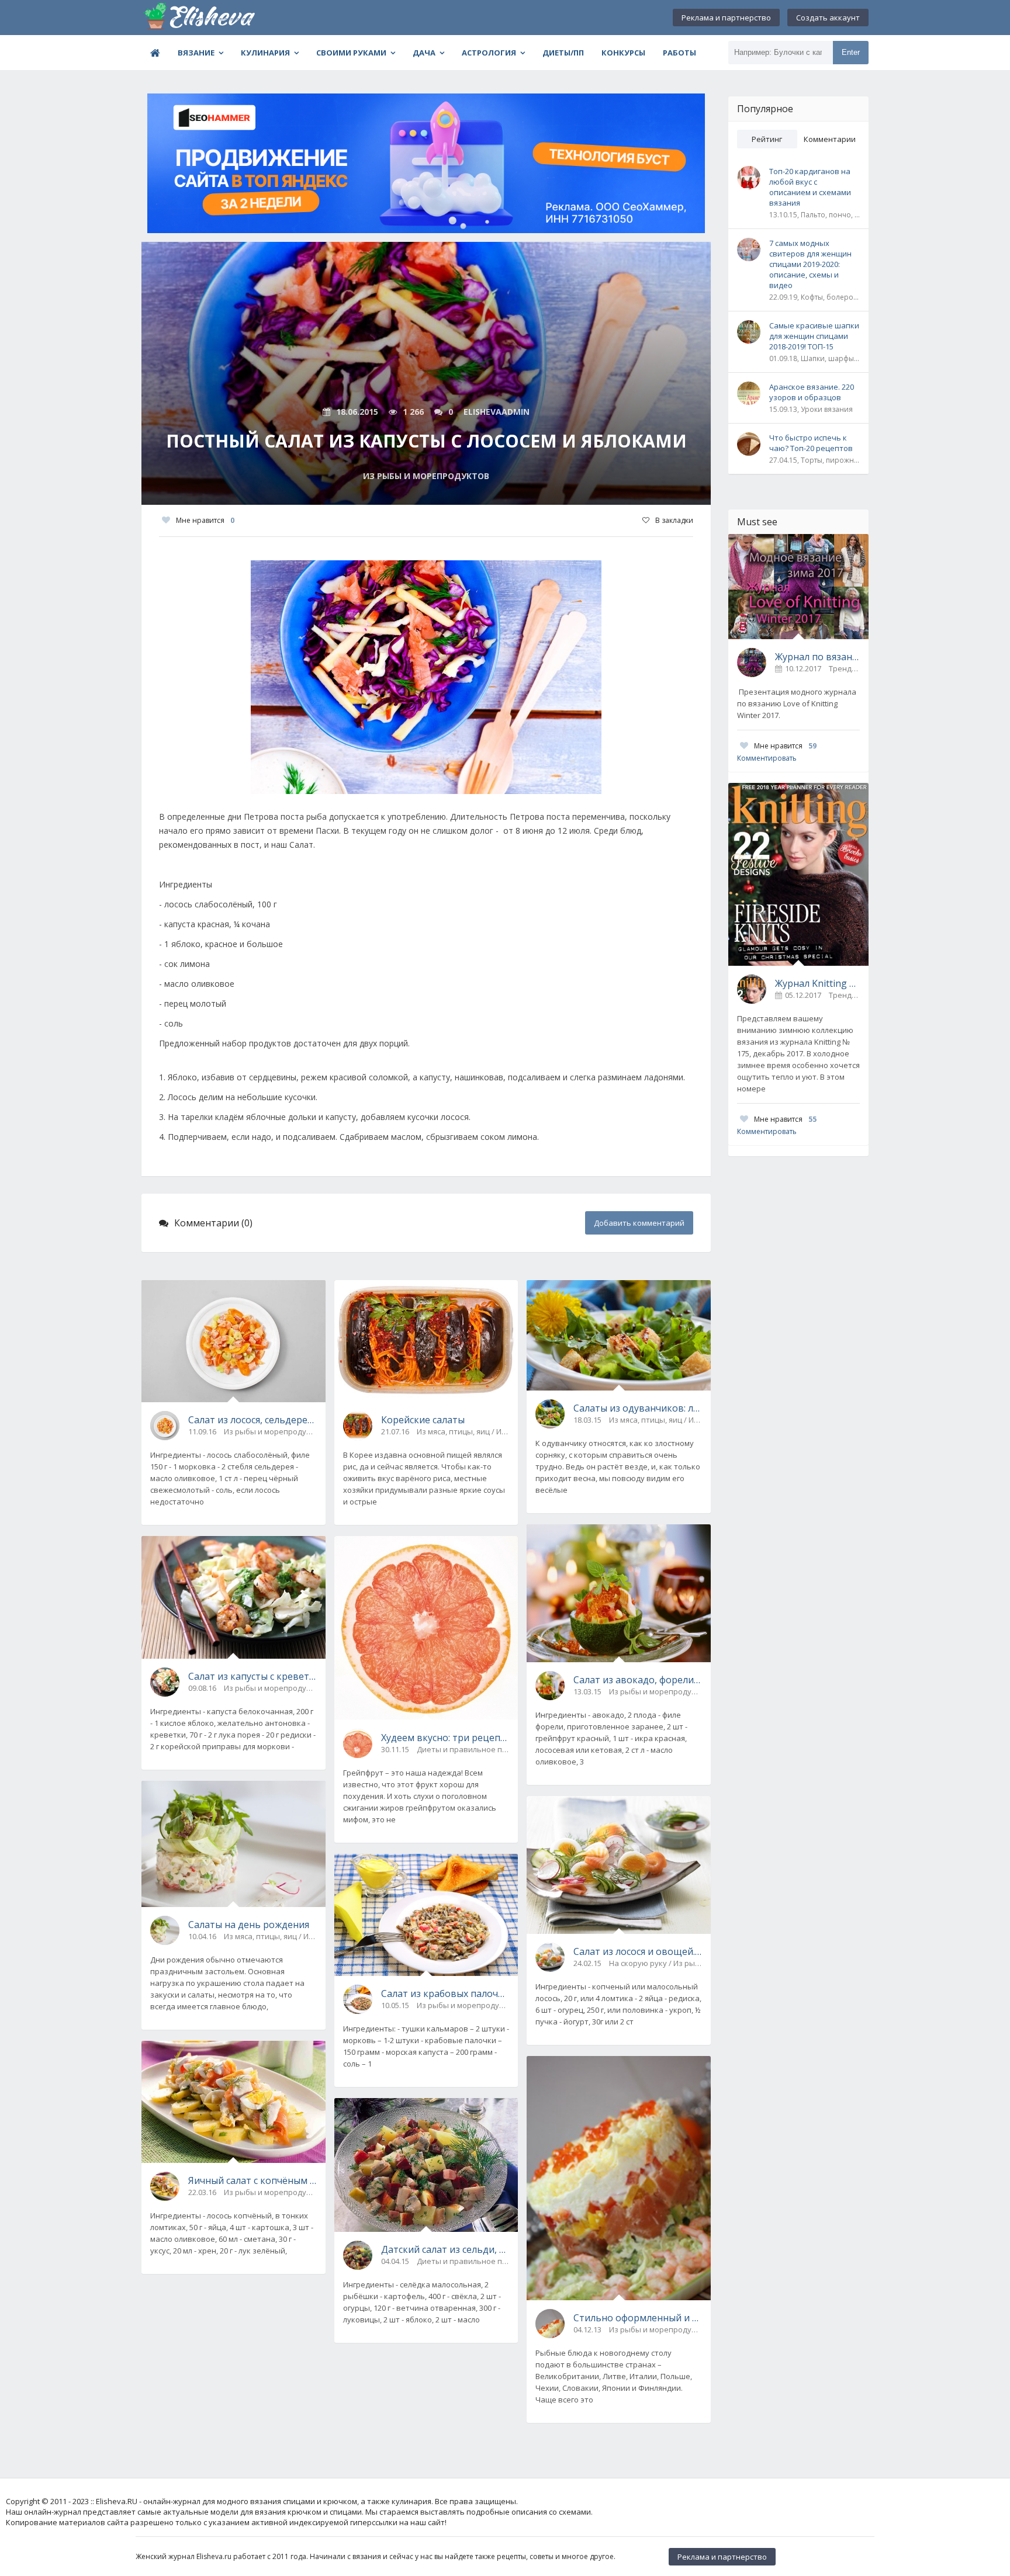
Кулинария (265, 53)
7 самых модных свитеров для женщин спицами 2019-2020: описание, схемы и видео (810, 264)
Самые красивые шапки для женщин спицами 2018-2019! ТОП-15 (814, 336)
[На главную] (200, 18)
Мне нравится (205, 520)
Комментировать (767, 758)
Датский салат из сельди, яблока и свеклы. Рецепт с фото (445, 2249)
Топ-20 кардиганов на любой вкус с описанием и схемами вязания (810, 187)
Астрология (489, 53)
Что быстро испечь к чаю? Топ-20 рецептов (811, 443)
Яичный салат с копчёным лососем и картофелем (252, 2180)
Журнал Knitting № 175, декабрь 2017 (817, 983)
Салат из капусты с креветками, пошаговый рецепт (252, 1676)
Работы (679, 53)
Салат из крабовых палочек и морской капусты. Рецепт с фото (445, 1993)
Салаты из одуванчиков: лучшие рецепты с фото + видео (638, 1408)
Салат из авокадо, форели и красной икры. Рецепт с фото (638, 1680)
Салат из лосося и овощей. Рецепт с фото (638, 1951)
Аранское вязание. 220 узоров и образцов (812, 392)
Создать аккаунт (828, 18)
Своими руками (351, 53)
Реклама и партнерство (726, 18)
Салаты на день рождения (249, 1925)
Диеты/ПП (563, 53)
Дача (424, 53)
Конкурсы (623, 53)
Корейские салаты (423, 1420)
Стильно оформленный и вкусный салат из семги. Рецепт (638, 2318)
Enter (851, 52)
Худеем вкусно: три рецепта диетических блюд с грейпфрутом (445, 1738)
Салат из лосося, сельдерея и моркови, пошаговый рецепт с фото (252, 1420)
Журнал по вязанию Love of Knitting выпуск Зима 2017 (817, 657)
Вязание (196, 53)
